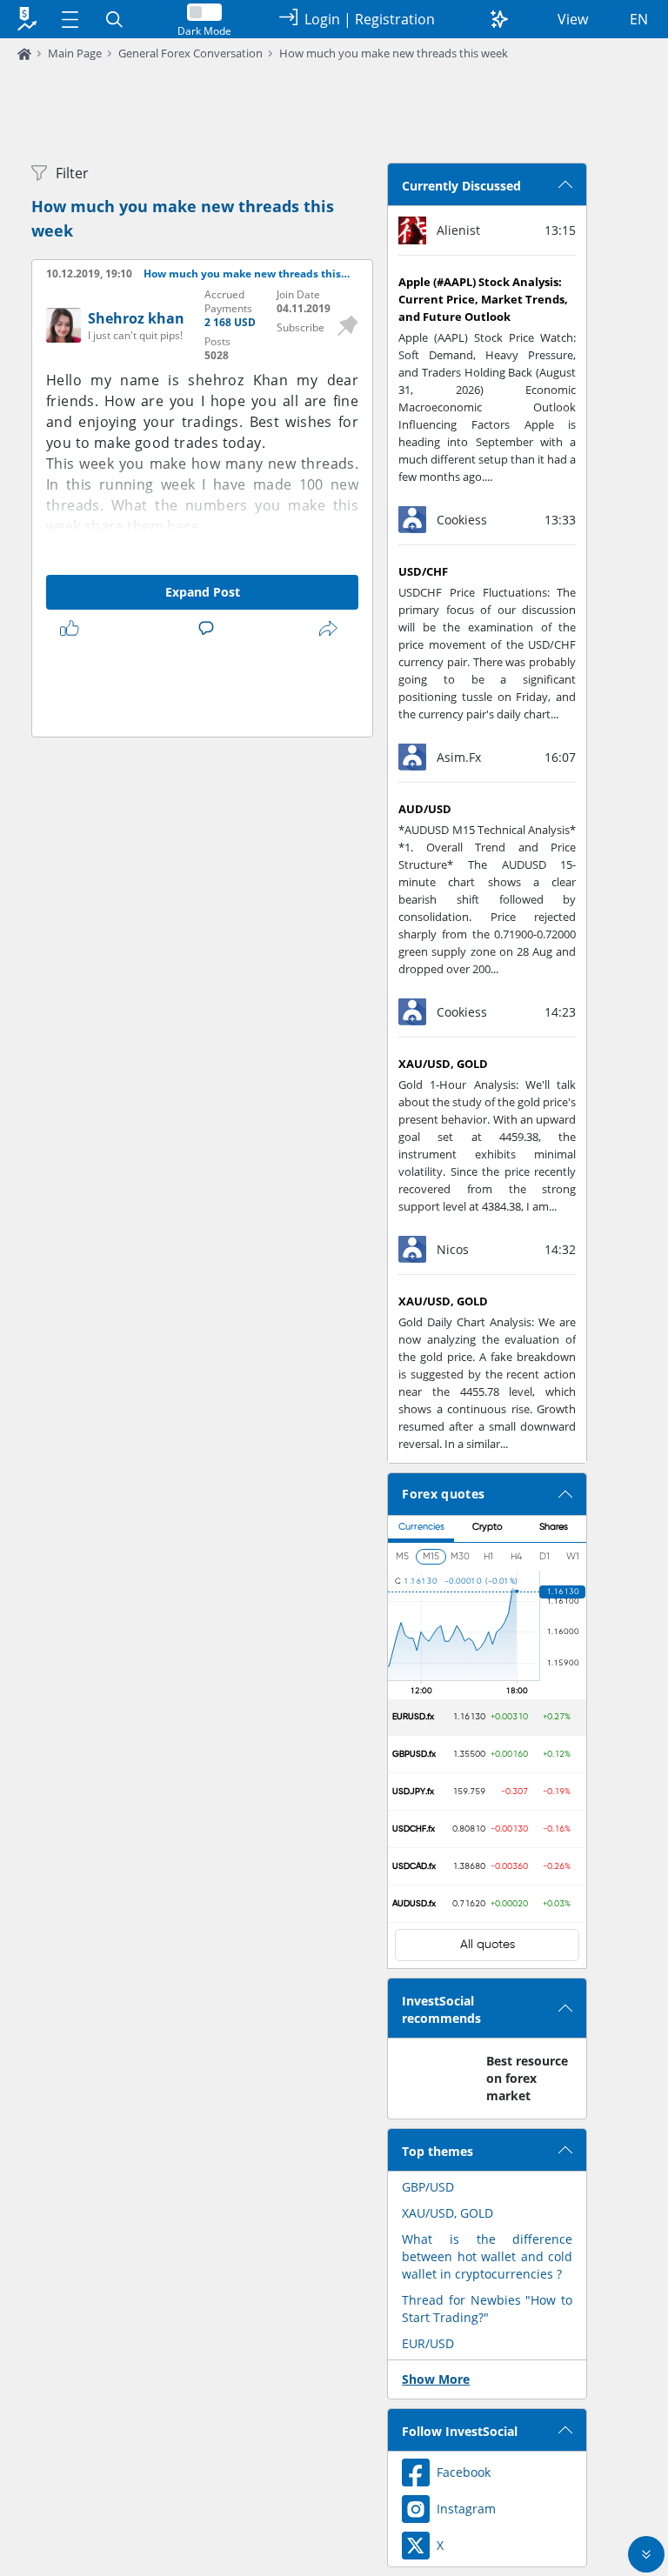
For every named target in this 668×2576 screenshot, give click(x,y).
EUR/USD (428, 2343)
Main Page (75, 53)
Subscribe (301, 327)
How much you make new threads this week (394, 53)
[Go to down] (646, 2554)
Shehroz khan (136, 318)
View (573, 19)
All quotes (488, 1945)
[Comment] (210, 629)
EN (639, 19)
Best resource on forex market (527, 2078)
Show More (436, 2379)
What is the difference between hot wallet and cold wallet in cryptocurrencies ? (487, 2256)
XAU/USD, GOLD (448, 2213)
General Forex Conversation (190, 53)
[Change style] (499, 19)
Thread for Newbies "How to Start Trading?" (487, 2309)
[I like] (73, 629)
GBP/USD (428, 2187)
